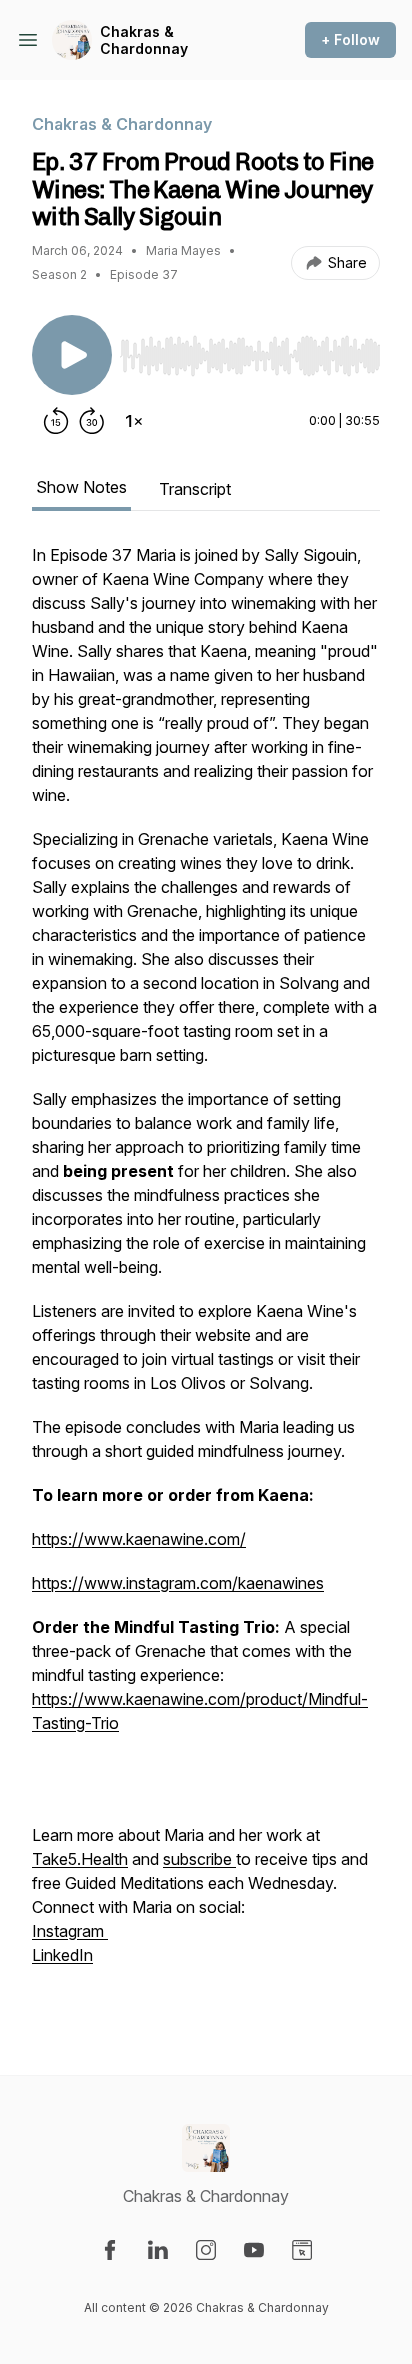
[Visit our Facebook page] (110, 2250)
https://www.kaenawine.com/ (139, 1539)
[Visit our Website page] (302, 2250)
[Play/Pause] (72, 355)
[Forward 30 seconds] (92, 421)
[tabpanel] (206, 1277)
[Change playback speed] (134, 421)
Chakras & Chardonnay (144, 40)
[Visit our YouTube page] (254, 2250)
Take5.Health (80, 1859)
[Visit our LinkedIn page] (158, 2250)
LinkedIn (62, 1955)
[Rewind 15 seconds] (56, 421)
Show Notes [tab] (81, 487)
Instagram (70, 1931)
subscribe (199, 1859)
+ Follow (350, 39)
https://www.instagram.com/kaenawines (178, 1583)
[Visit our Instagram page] (206, 2250)
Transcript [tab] (195, 489)
